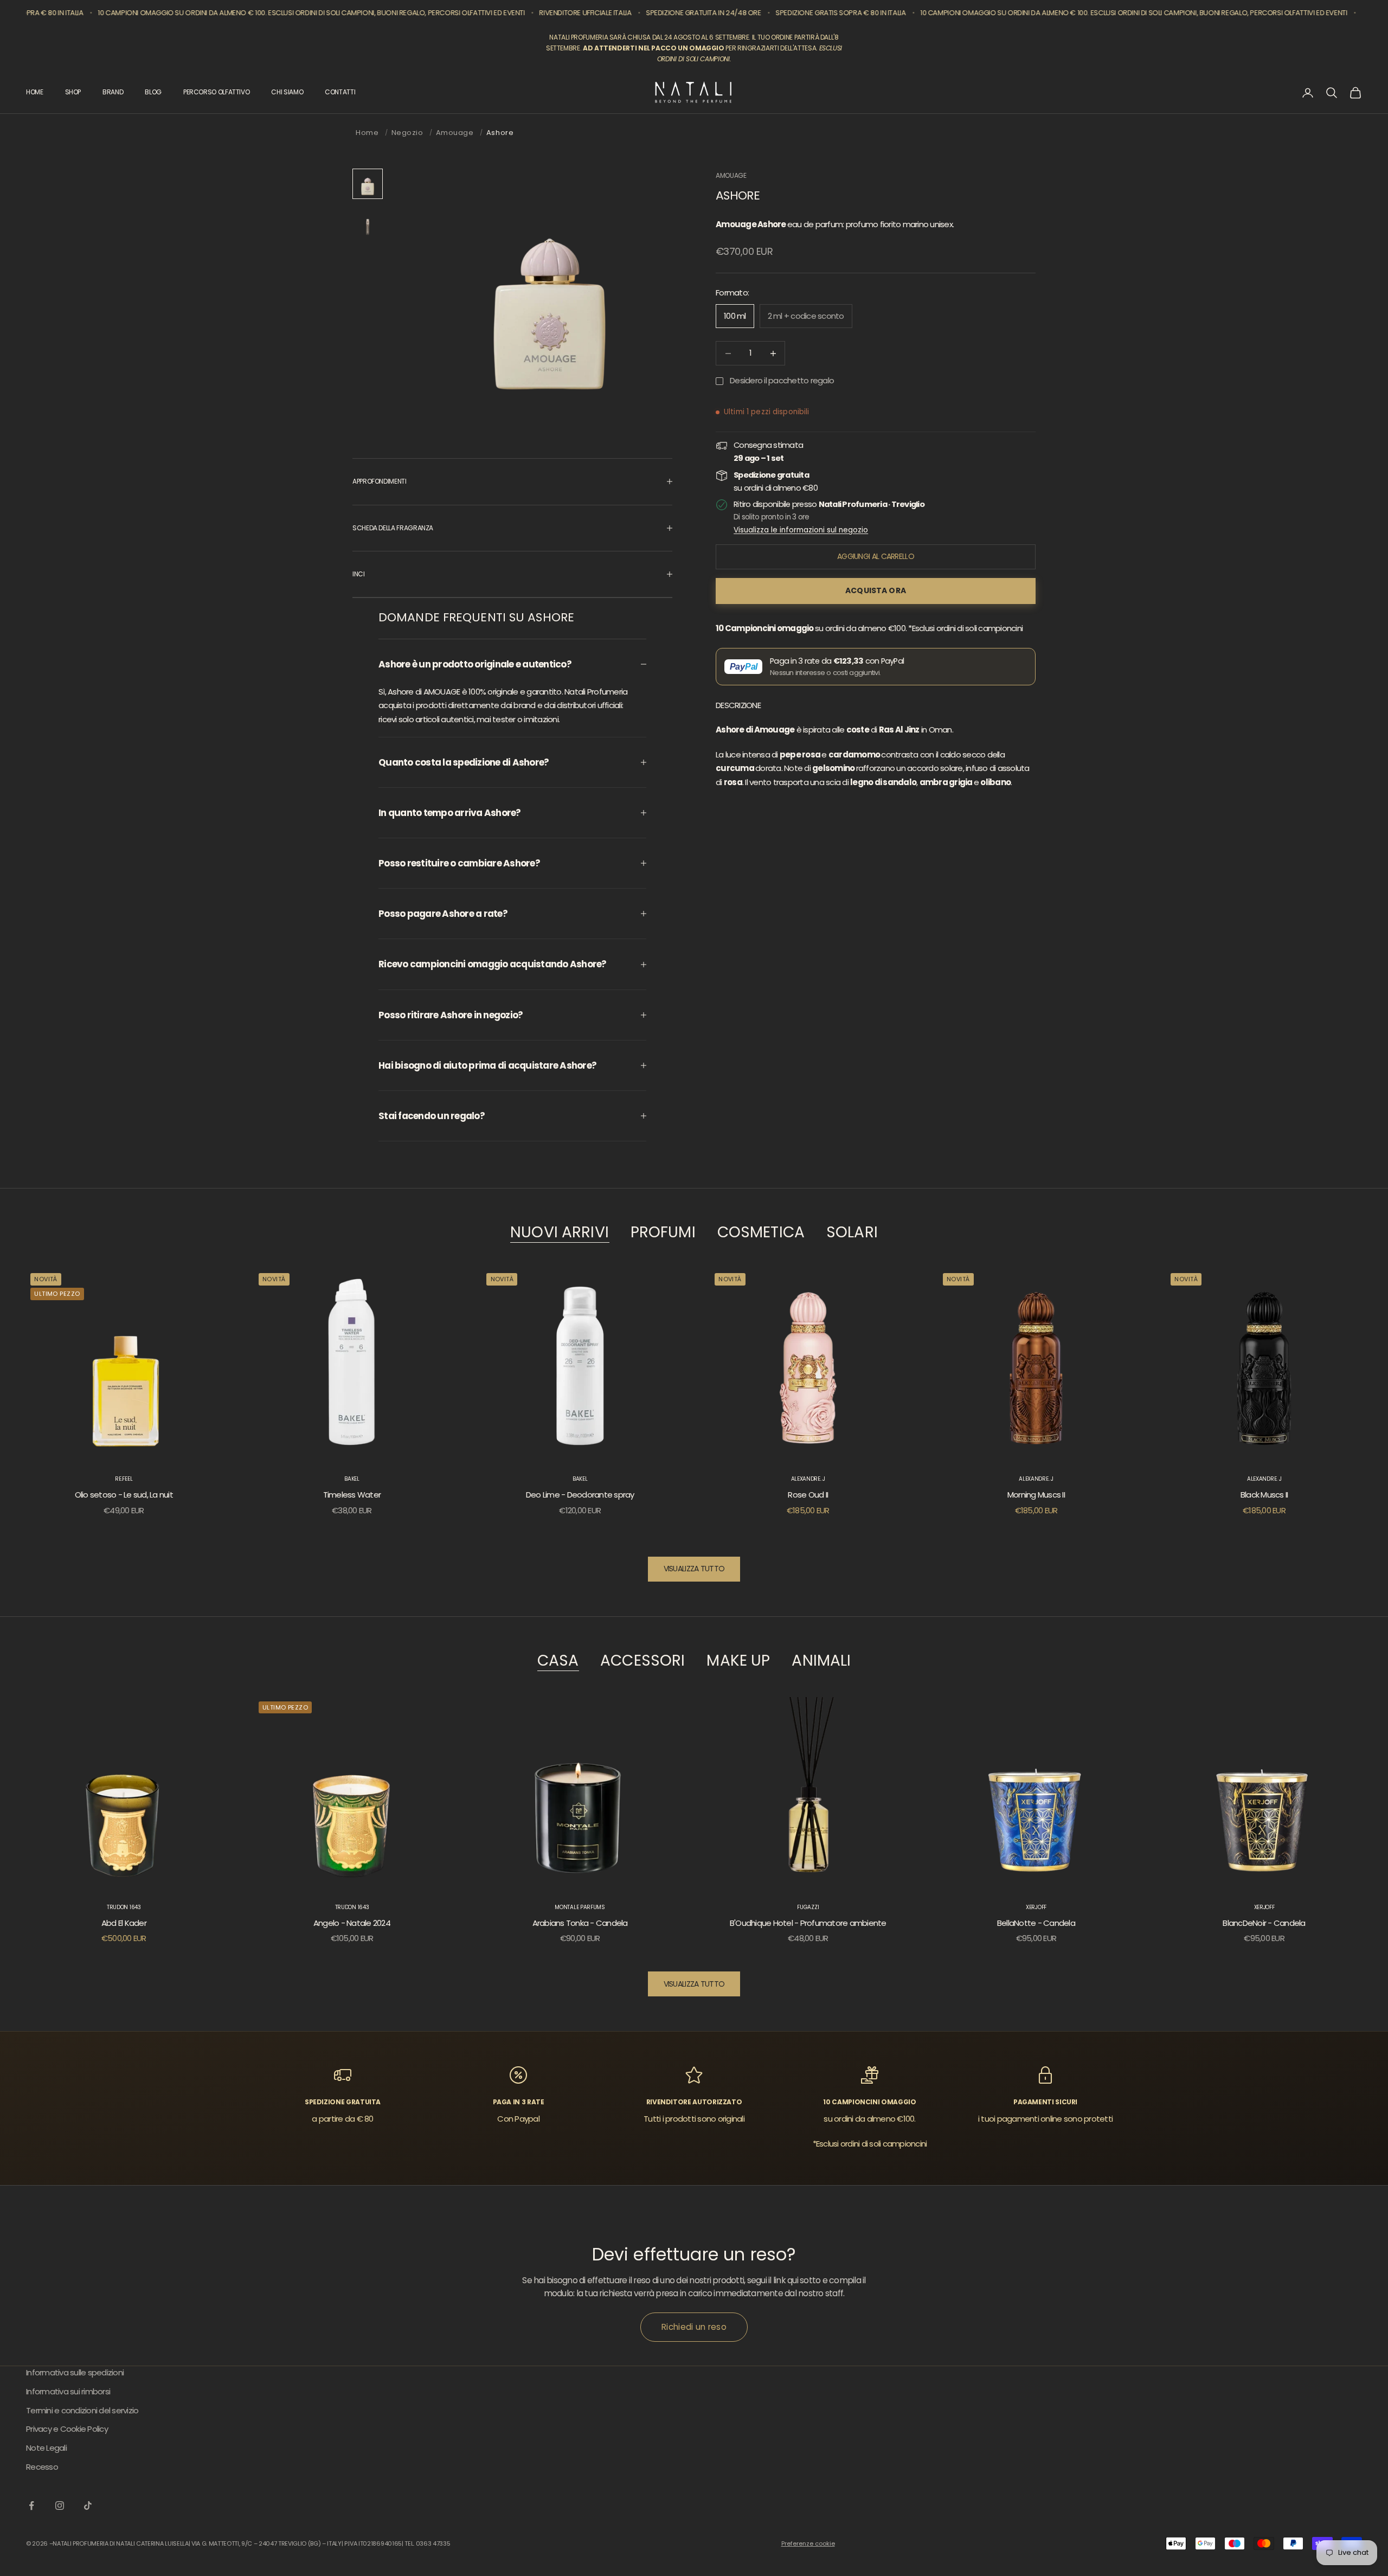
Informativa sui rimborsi (68, 2391)
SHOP (73, 92)
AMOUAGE (731, 175)
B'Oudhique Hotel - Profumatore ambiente (808, 1923)
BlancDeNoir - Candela (1264, 1923)
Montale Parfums (580, 1907)
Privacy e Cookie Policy (67, 2429)
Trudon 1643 (124, 1907)
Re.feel (124, 1479)
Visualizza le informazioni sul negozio (801, 530)
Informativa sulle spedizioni (75, 2372)
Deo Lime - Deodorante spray (580, 1495)
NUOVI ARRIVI (560, 1233)
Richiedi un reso (694, 2327)
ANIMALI (821, 1661)
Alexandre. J (808, 1479)
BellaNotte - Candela (1036, 1923)
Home (367, 133)
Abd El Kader (124, 1923)
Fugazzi (808, 1907)
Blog (153, 92)
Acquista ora (876, 590)
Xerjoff (1036, 1907)
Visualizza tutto (694, 1569)
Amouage (455, 133)
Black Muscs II (1264, 1495)
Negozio (407, 133)
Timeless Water (352, 1495)
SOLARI (852, 1233)
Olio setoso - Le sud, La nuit (124, 1495)
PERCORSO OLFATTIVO (217, 92)
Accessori (642, 1661)
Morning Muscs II (1036, 1495)
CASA (558, 1661)
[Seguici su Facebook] (31, 2506)
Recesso (42, 2467)
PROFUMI (663, 1233)
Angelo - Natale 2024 (352, 1923)
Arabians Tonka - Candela (580, 1923)
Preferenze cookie (808, 2543)
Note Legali (46, 2448)
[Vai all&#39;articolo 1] (368, 184)
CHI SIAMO (287, 92)
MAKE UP (738, 1661)
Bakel (352, 1479)
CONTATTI (340, 92)
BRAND (113, 92)
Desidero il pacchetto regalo (782, 380)
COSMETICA (761, 1233)
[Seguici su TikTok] (88, 2506)
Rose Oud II (808, 1495)
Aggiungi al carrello (876, 556)
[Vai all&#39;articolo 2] (368, 223)
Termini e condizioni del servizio (82, 2410)
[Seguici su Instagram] (60, 2506)
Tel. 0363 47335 (427, 2543)
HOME (35, 92)
